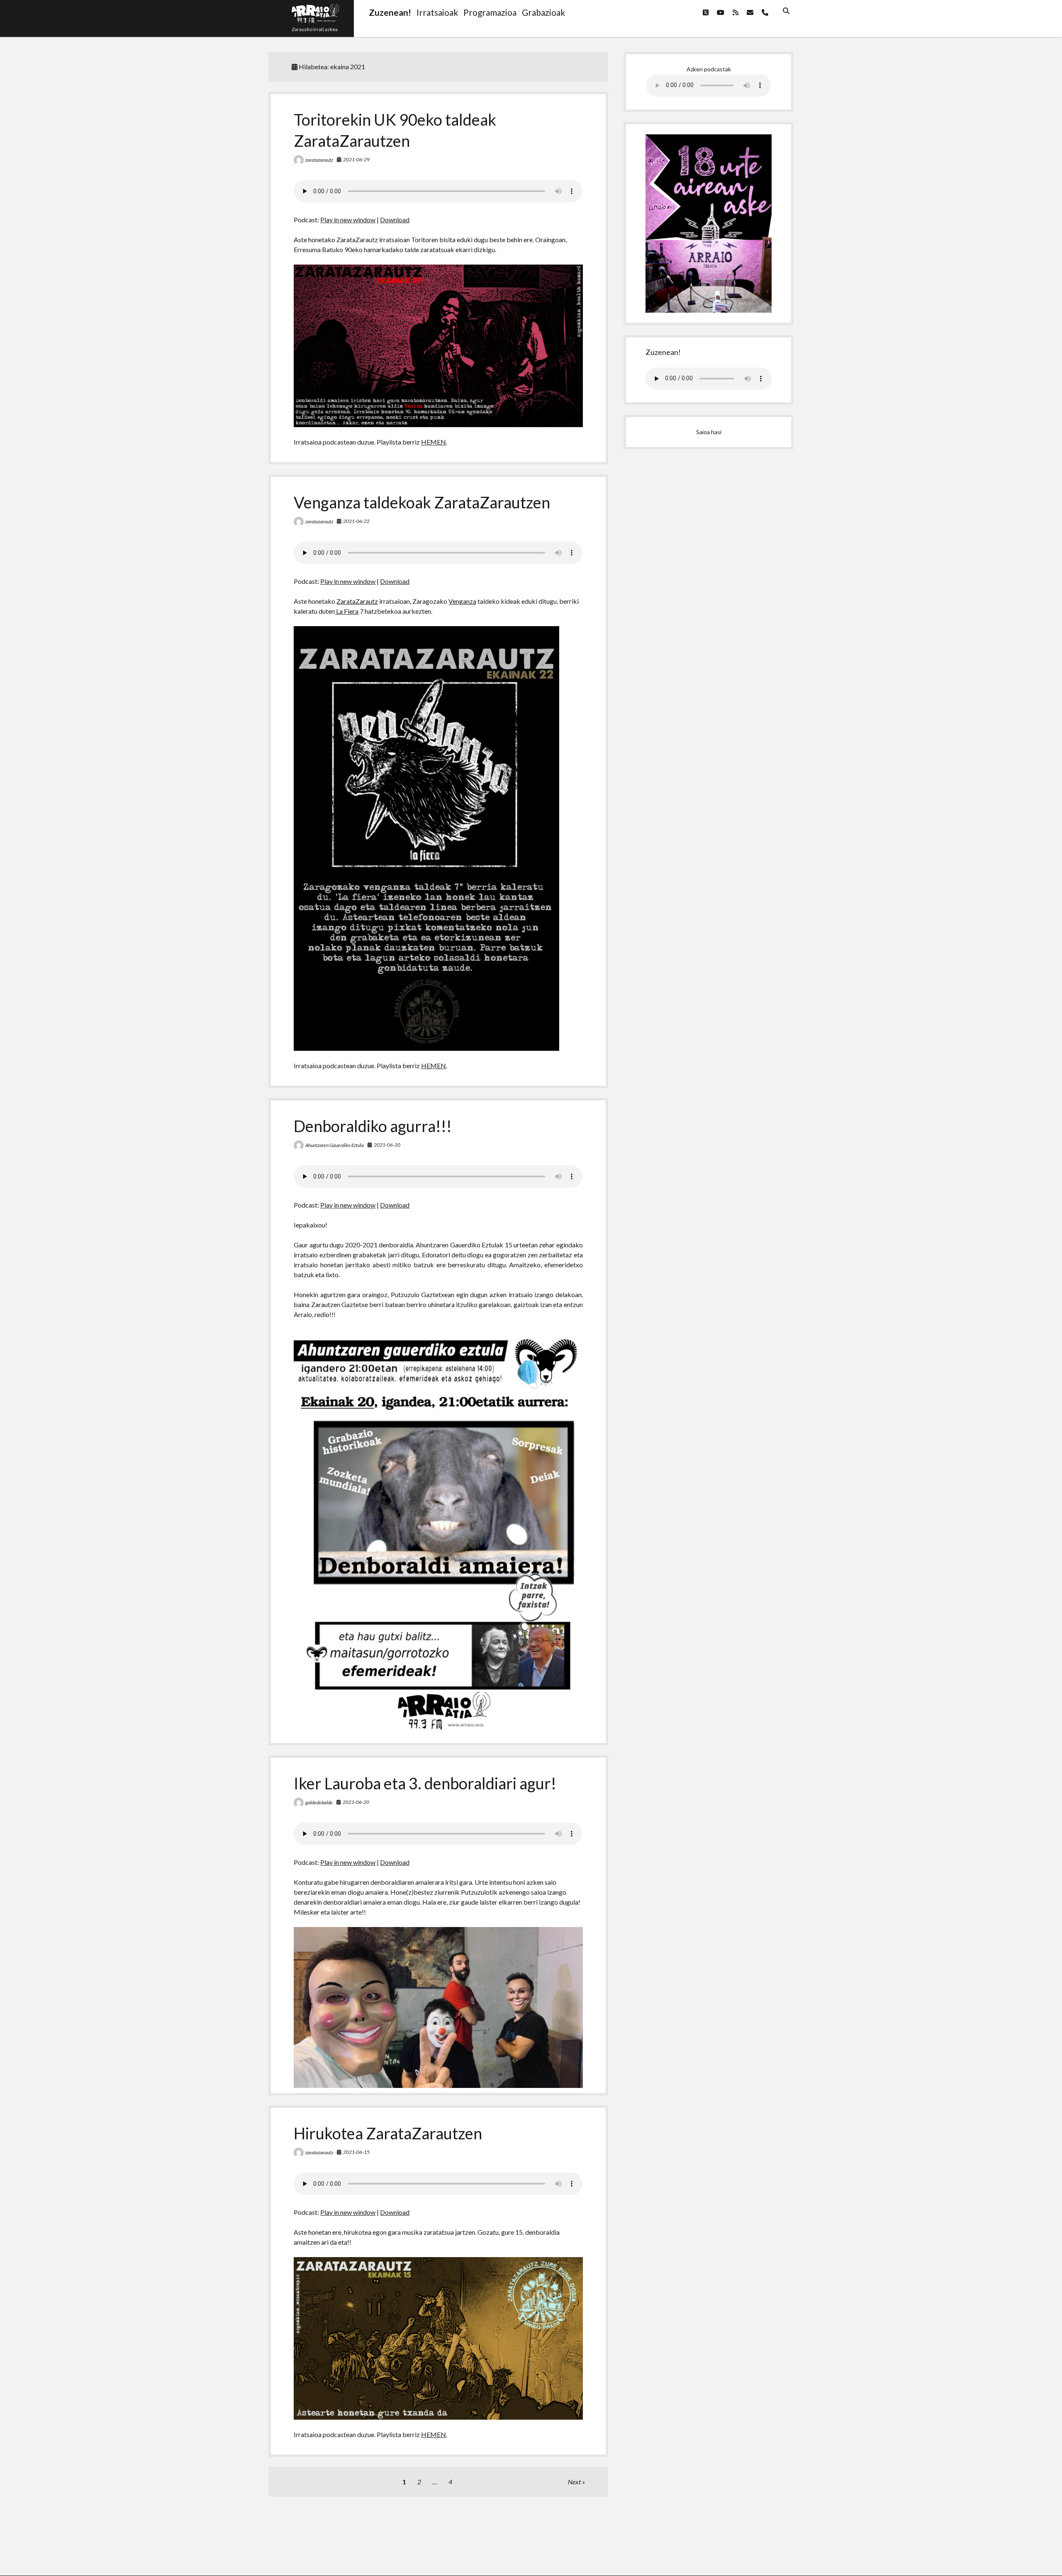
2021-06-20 (387, 1145)
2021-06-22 (356, 521)
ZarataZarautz (357, 601)
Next (574, 2482)
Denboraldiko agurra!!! (373, 1126)
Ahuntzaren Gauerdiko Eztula (335, 1145)
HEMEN (434, 442)
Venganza (462, 601)
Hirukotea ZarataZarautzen (388, 2133)
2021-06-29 (356, 159)
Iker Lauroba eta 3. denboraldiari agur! (425, 1783)
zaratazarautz (319, 160)
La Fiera (347, 611)
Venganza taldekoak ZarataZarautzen (422, 502)
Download (395, 220)
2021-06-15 (356, 2152)
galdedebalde (319, 1802)
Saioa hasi (709, 432)
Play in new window (348, 220)
